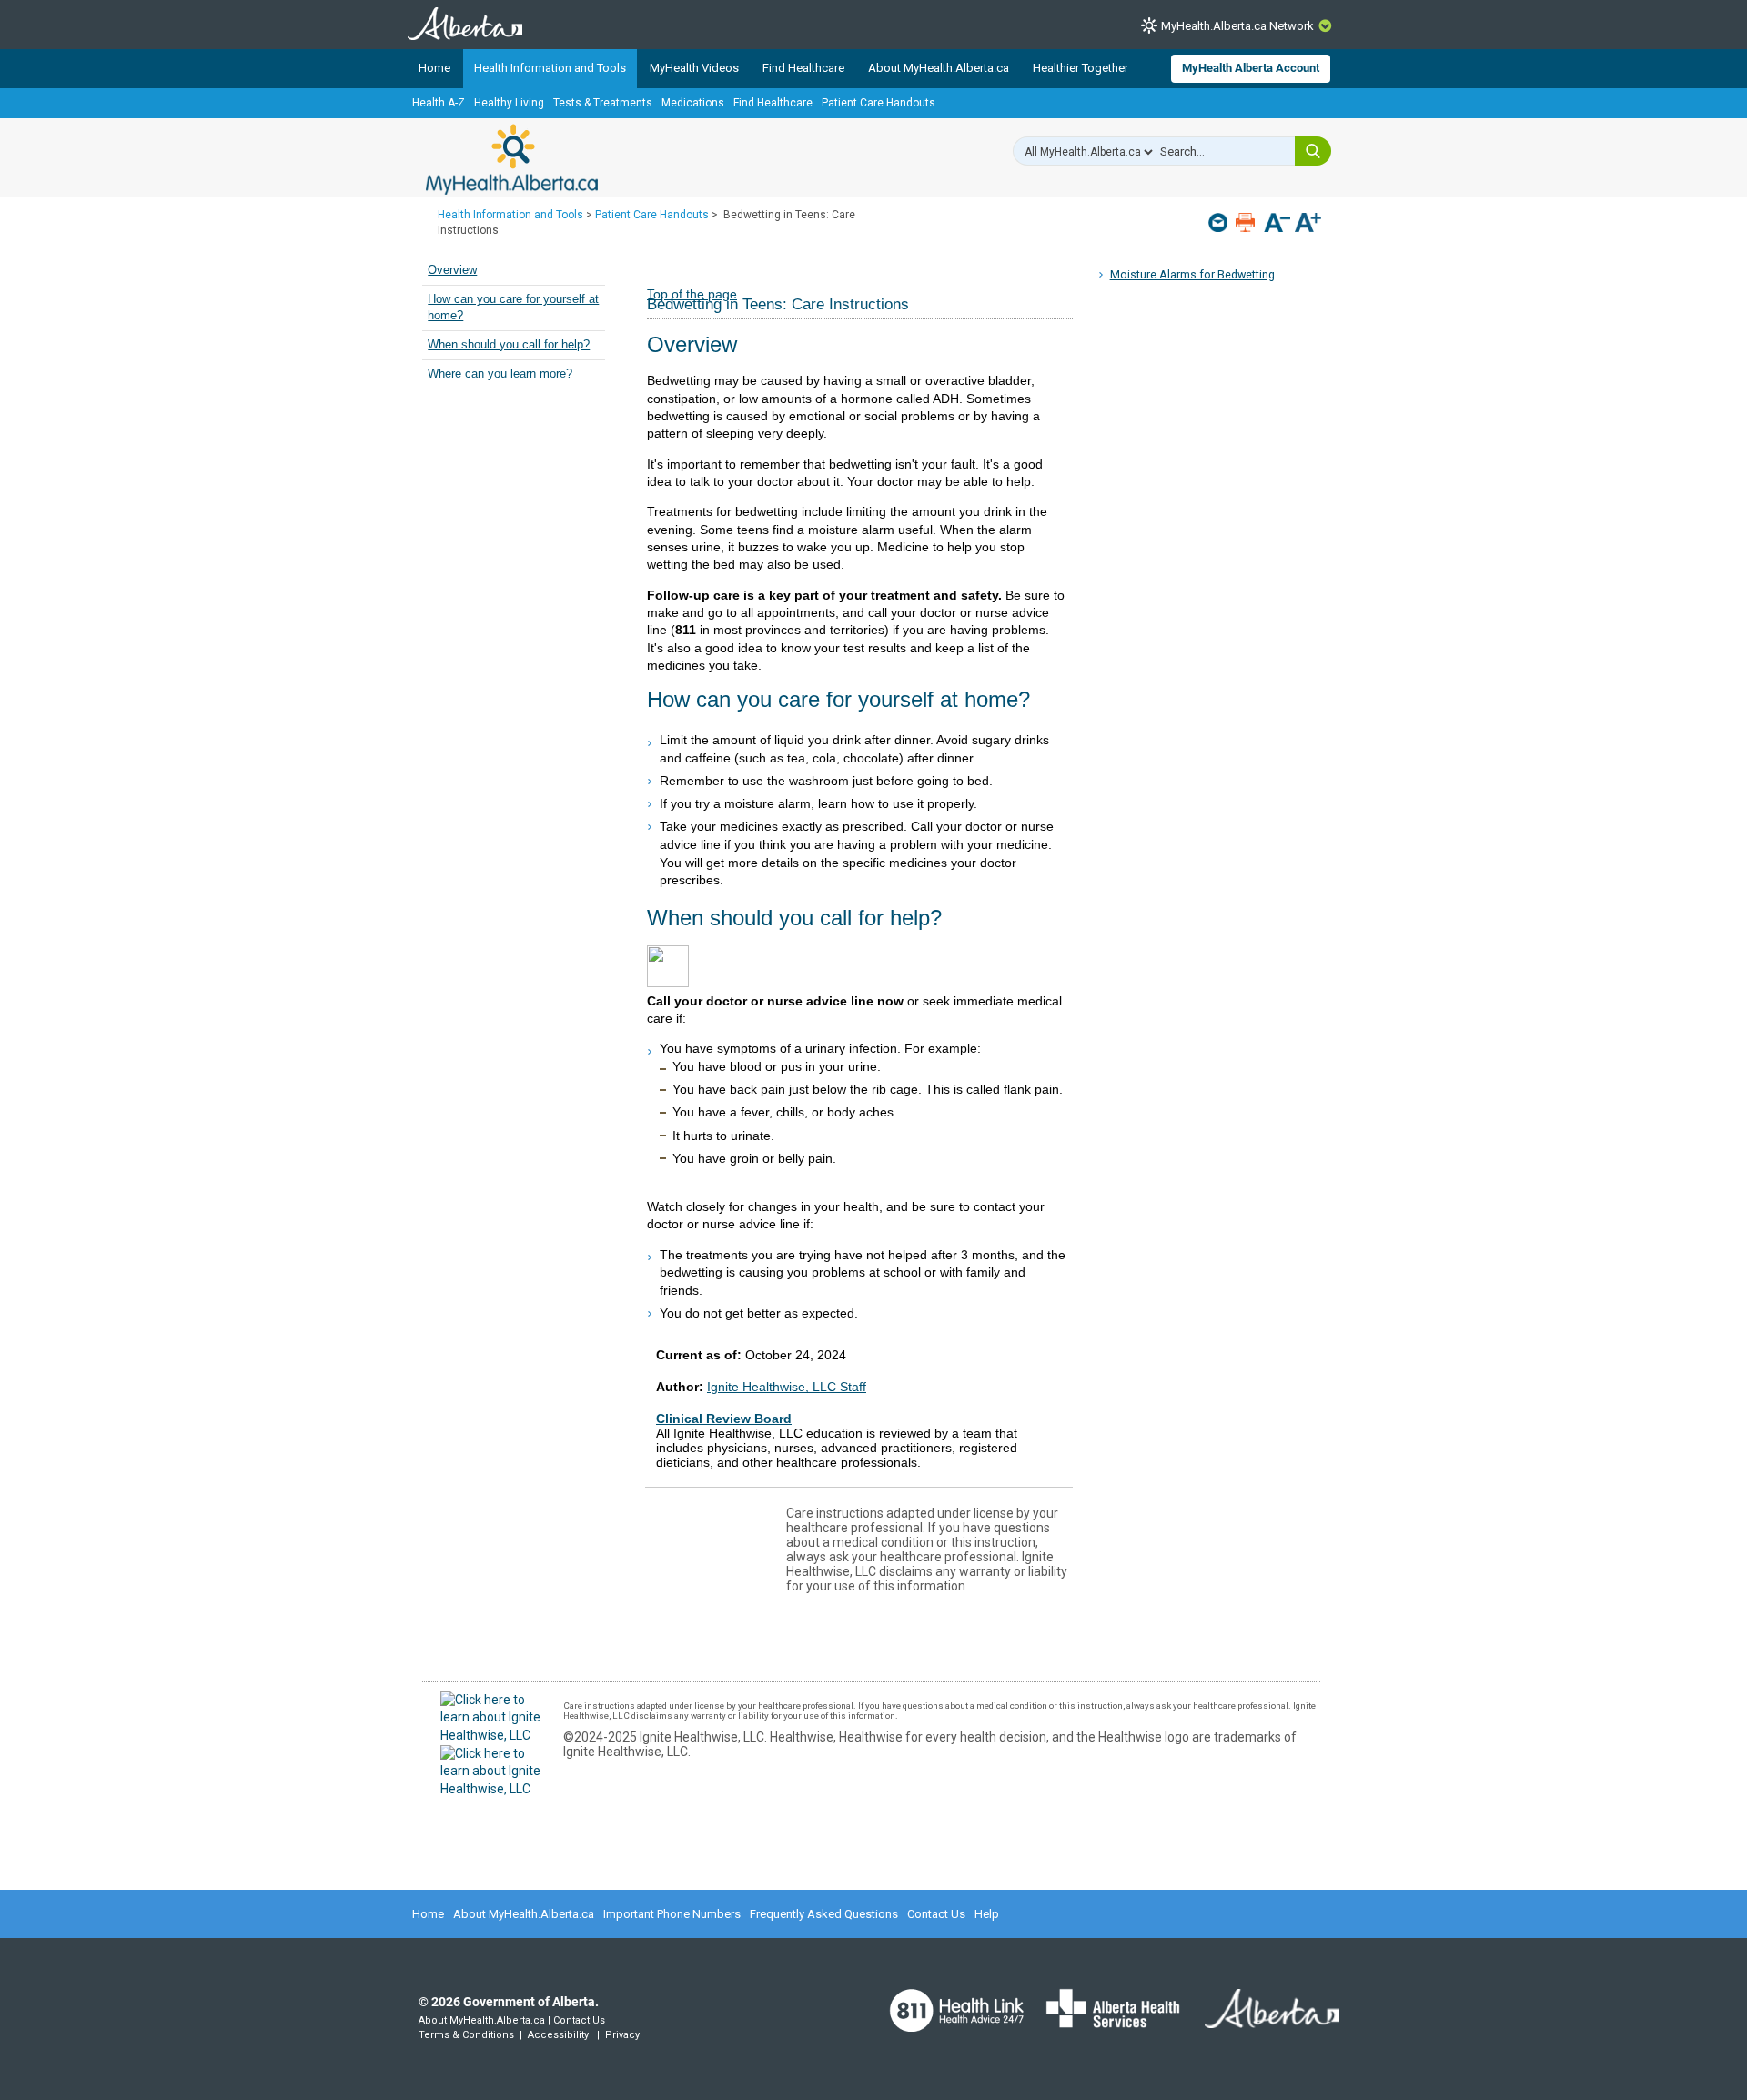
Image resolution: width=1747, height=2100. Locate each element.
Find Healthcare (803, 68)
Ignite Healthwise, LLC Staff (787, 1387)
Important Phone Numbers (672, 1914)
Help (987, 1914)
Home (434, 68)
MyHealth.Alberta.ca (512, 159)
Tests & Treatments (603, 103)
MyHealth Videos (694, 68)
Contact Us (936, 1914)
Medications (693, 103)
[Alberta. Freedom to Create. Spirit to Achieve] (1261, 2020)
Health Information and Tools (550, 68)
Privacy (622, 2035)
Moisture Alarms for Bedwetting (1192, 274)
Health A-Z (439, 103)
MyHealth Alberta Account (1251, 68)
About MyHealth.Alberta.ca (939, 68)
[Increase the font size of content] (1308, 224)
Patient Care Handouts (879, 103)
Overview (452, 270)
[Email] (1220, 222)
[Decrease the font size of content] (1277, 224)
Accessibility (558, 2035)
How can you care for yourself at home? (513, 308)
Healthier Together (1081, 68)
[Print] (1247, 222)
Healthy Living (509, 103)
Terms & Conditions (466, 2035)
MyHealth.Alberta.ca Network (1237, 26)
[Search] (1313, 151)
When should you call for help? (509, 345)
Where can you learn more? (500, 374)
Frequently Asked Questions (824, 1914)
